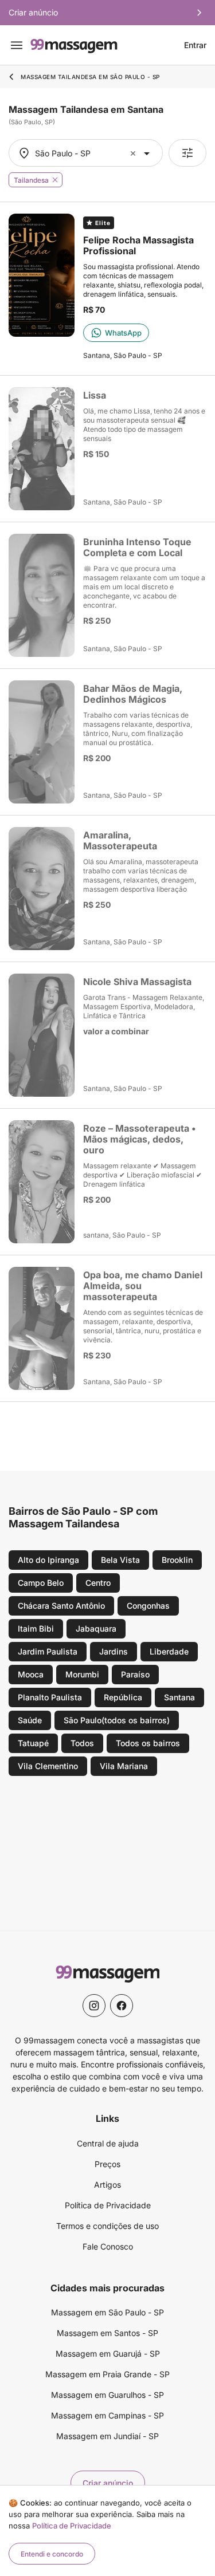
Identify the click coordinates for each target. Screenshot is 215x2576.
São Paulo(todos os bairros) (117, 1720)
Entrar (195, 45)
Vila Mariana (124, 1766)
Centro (98, 1583)
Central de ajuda (108, 2143)
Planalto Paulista (50, 1697)
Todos (82, 1743)
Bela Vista (120, 1560)
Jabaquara (96, 1628)
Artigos (107, 2185)
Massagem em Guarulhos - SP (107, 2395)
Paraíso (135, 1674)
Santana (179, 1697)
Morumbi (82, 1674)
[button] (134, 153)
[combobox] (84, 153)
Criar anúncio (108, 2483)
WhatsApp (123, 333)
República (123, 1697)
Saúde (30, 1720)
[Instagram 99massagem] (94, 2006)
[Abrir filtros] (187, 153)
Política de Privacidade (108, 2205)
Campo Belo (41, 1583)
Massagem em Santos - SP (107, 2333)
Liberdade (169, 1651)
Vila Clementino (48, 1766)
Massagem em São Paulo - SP (107, 2312)
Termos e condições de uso (107, 2226)
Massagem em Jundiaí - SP (107, 2436)
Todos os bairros (148, 1743)
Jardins (114, 1651)
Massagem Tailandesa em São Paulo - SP (90, 77)
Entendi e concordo (52, 2554)
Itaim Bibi (36, 1628)
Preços (107, 2164)
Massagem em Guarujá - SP (108, 2354)
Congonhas (148, 1606)
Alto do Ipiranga (48, 1560)
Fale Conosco (108, 2246)
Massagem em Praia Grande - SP (107, 2374)
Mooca (31, 1674)
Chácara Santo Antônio (61, 1606)
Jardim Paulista (48, 1651)
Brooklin (177, 1560)
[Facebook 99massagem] (122, 2006)
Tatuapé (33, 1743)
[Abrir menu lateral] (17, 45)
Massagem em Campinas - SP (107, 2415)
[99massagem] (74, 45)
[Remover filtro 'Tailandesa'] (55, 180)
